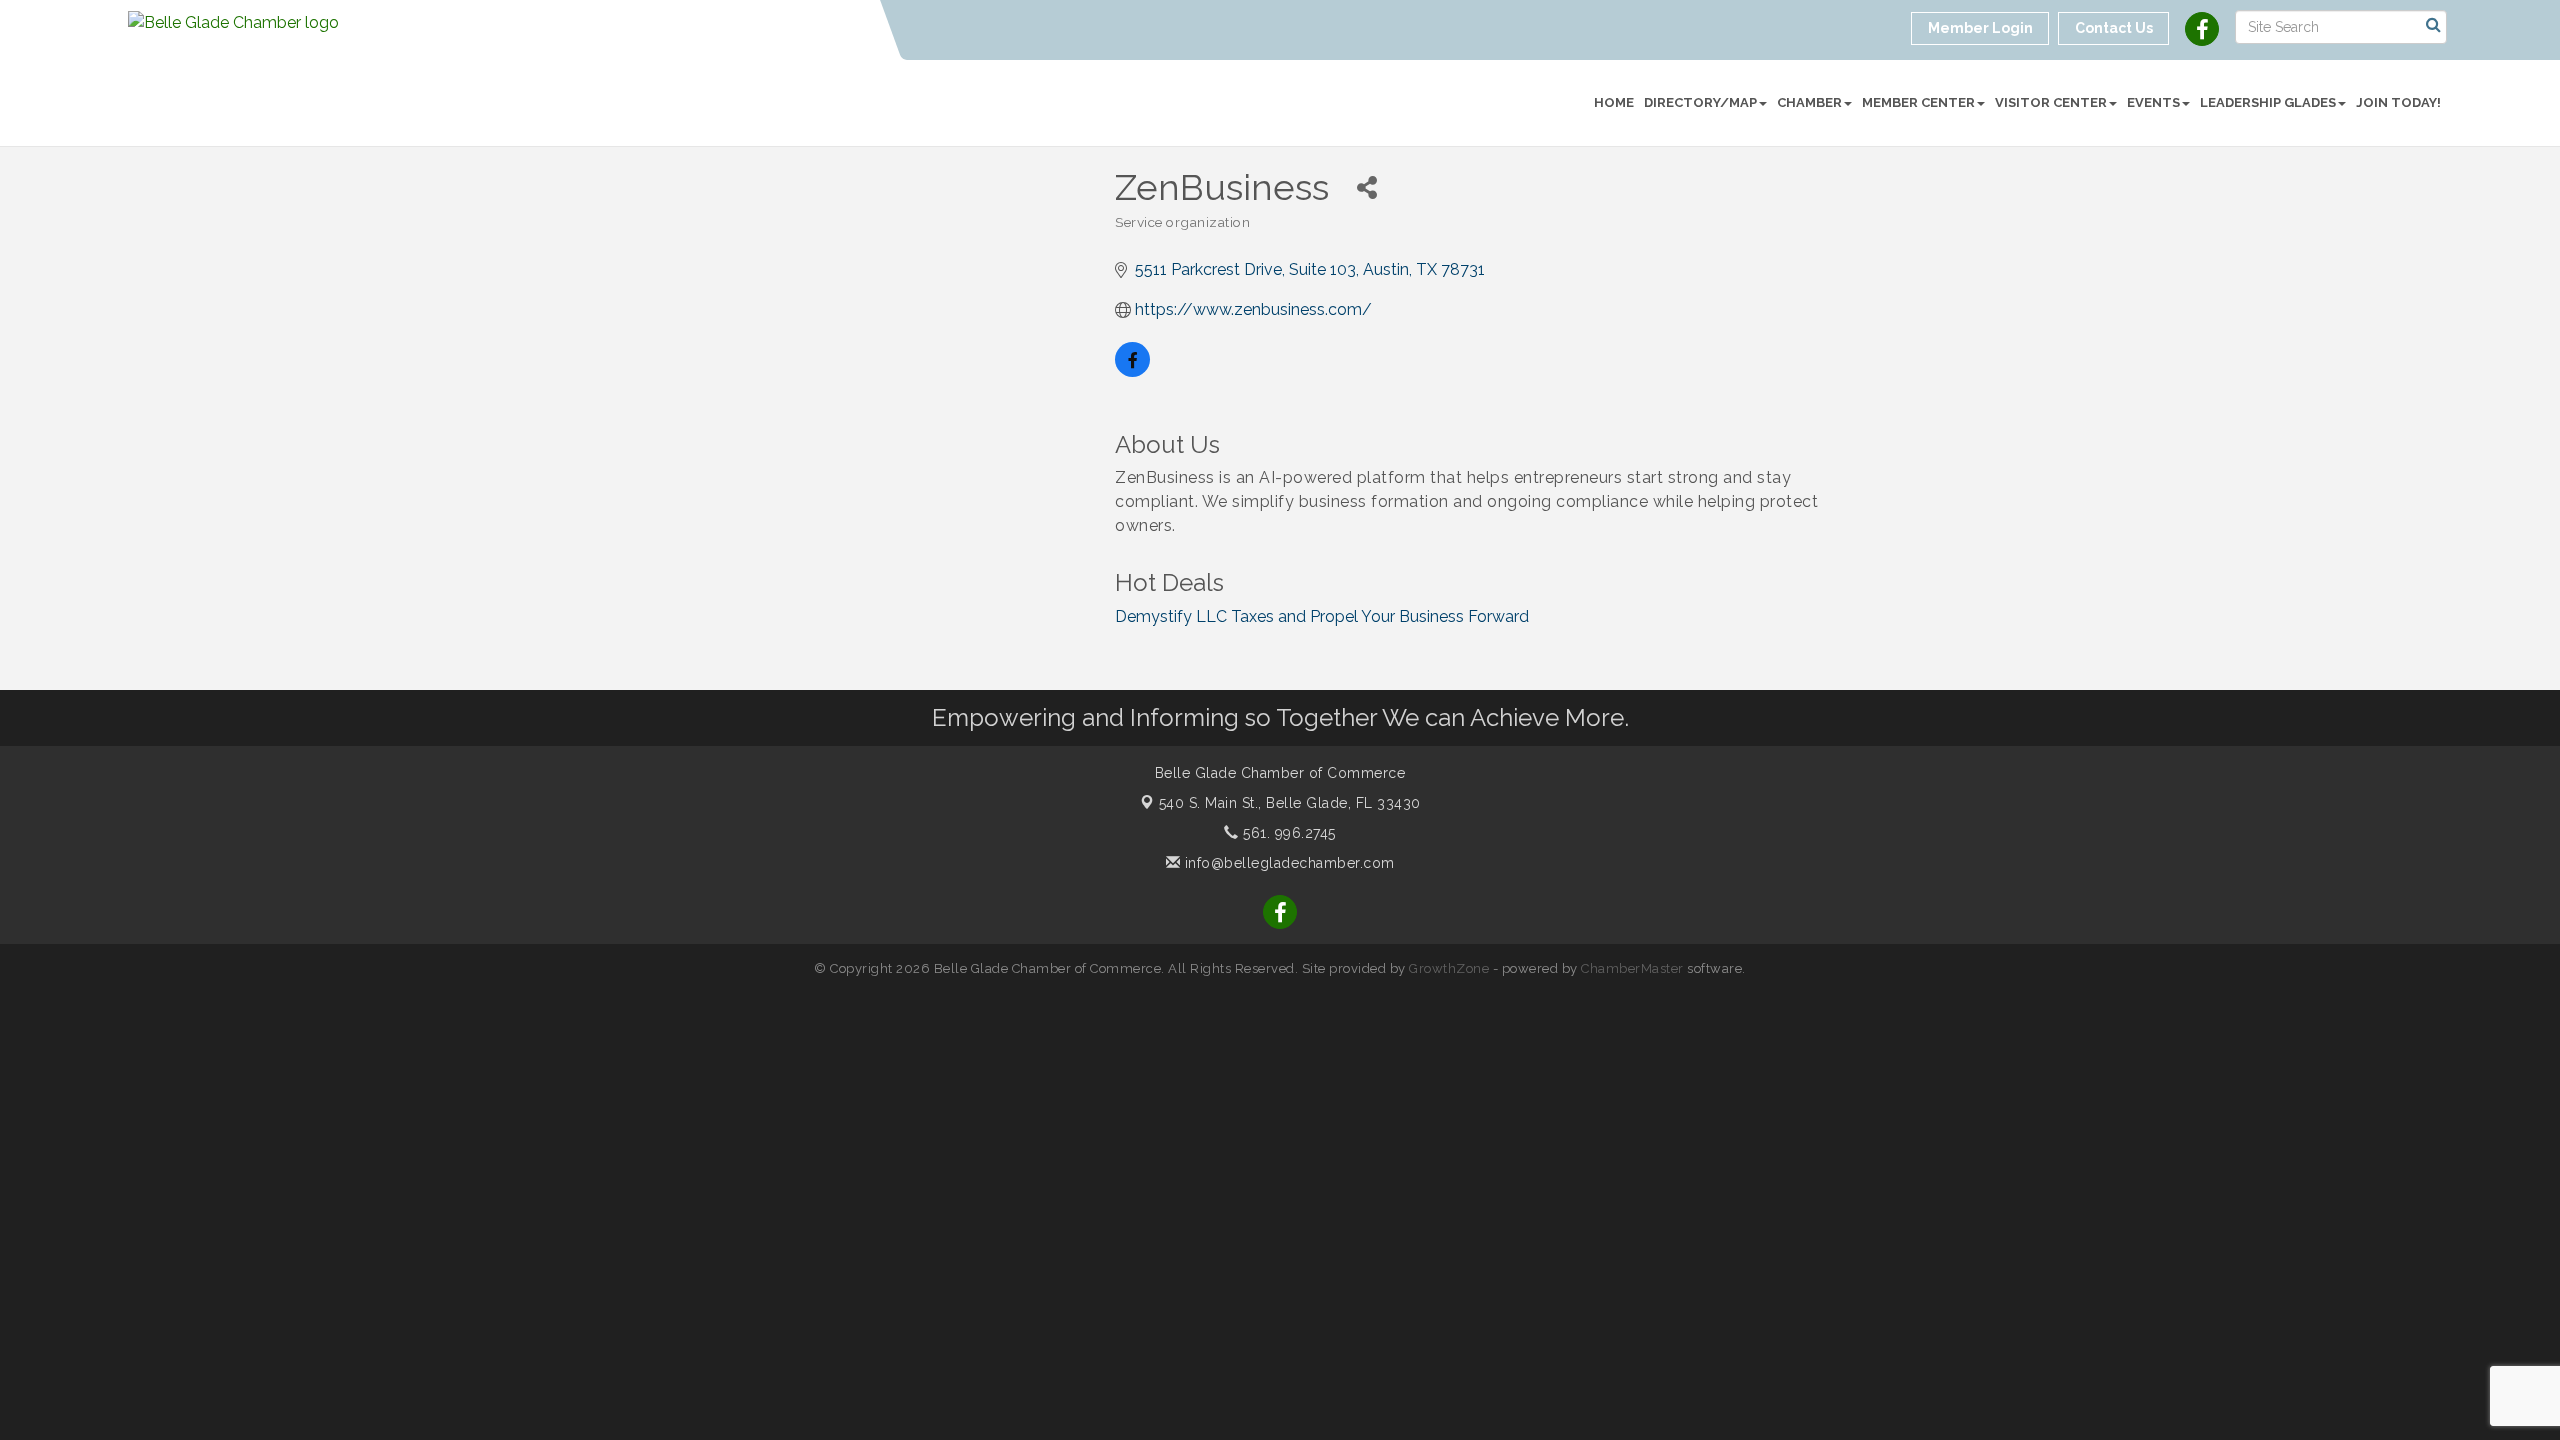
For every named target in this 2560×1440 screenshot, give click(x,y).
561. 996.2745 (1287, 833)
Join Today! (2398, 102)
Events (2153, 102)
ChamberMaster (1632, 968)
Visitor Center (2051, 102)
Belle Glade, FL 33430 (1290, 803)
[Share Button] (1366, 187)
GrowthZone (1449, 968)
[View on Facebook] (1132, 371)
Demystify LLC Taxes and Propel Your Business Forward (1322, 616)
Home (1614, 102)
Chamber (1809, 102)
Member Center (1918, 102)
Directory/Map (1700, 102)
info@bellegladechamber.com (1287, 863)
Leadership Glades (2268, 102)
